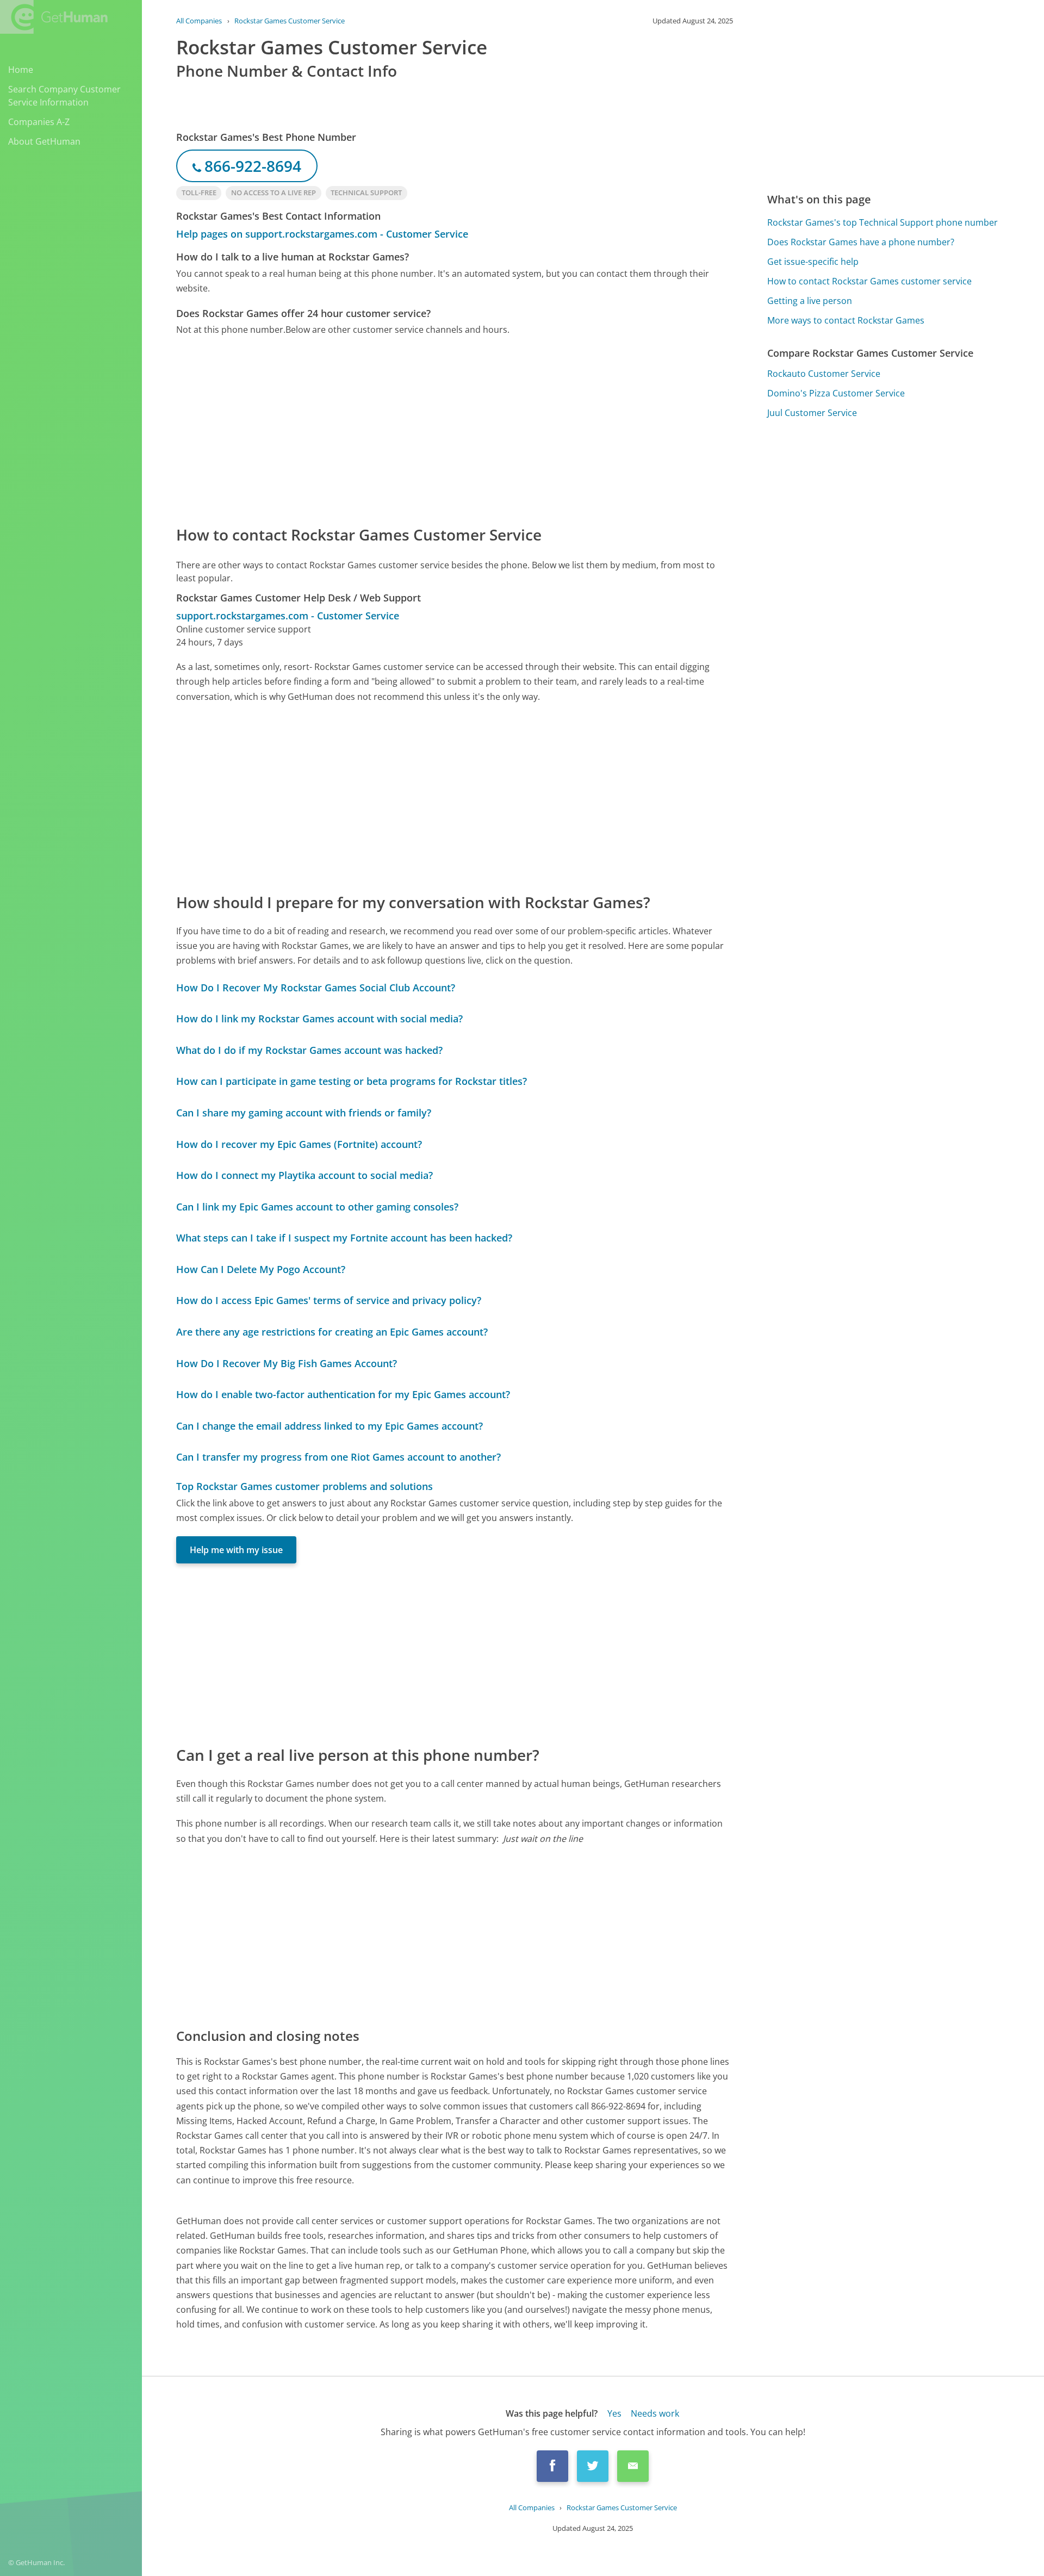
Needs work (655, 2413)
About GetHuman (44, 141)
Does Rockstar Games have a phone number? (861, 242)
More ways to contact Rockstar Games (846, 320)
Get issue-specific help (813, 262)
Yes (614, 2413)
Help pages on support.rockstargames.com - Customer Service (322, 234)
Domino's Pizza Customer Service (836, 393)
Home (21, 70)
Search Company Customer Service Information (64, 96)
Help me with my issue (236, 1550)
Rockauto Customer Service (824, 374)
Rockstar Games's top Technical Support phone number (883, 222)
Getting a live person (810, 301)
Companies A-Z (39, 122)
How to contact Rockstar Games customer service (869, 281)
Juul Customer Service (812, 413)
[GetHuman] (54, 17)
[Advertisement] (455, 430)
